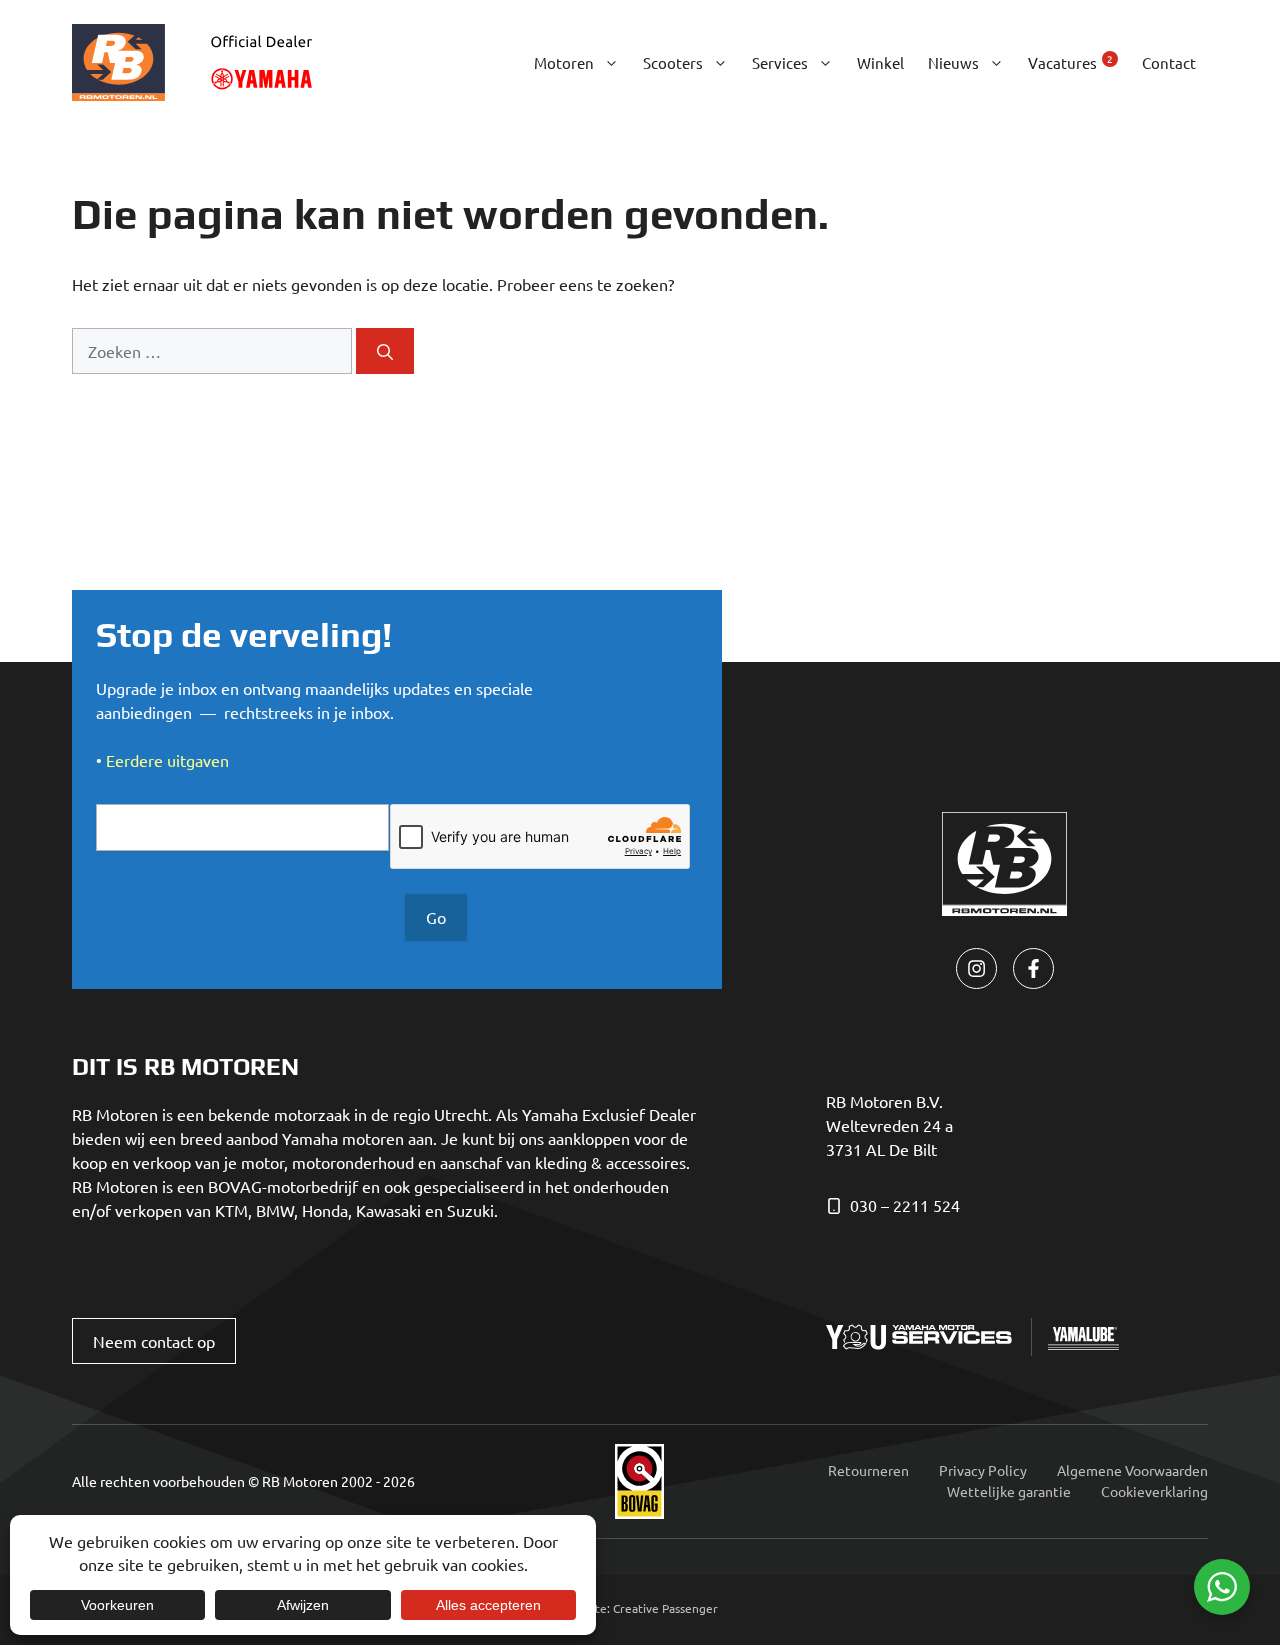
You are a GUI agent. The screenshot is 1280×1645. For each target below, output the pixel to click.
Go (436, 917)
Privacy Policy (983, 1470)
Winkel (880, 62)
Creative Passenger (665, 1608)
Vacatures (1070, 61)
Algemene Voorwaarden (1132, 1470)
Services (780, 62)
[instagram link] (976, 968)
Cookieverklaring (1154, 1491)
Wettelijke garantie (1009, 1491)
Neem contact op (154, 1341)
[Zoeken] (385, 351)
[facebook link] (1033, 968)
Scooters (673, 62)
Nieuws (953, 62)
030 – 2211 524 (905, 1205)
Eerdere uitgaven (167, 760)
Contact (1169, 62)
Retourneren (868, 1470)
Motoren (564, 62)
